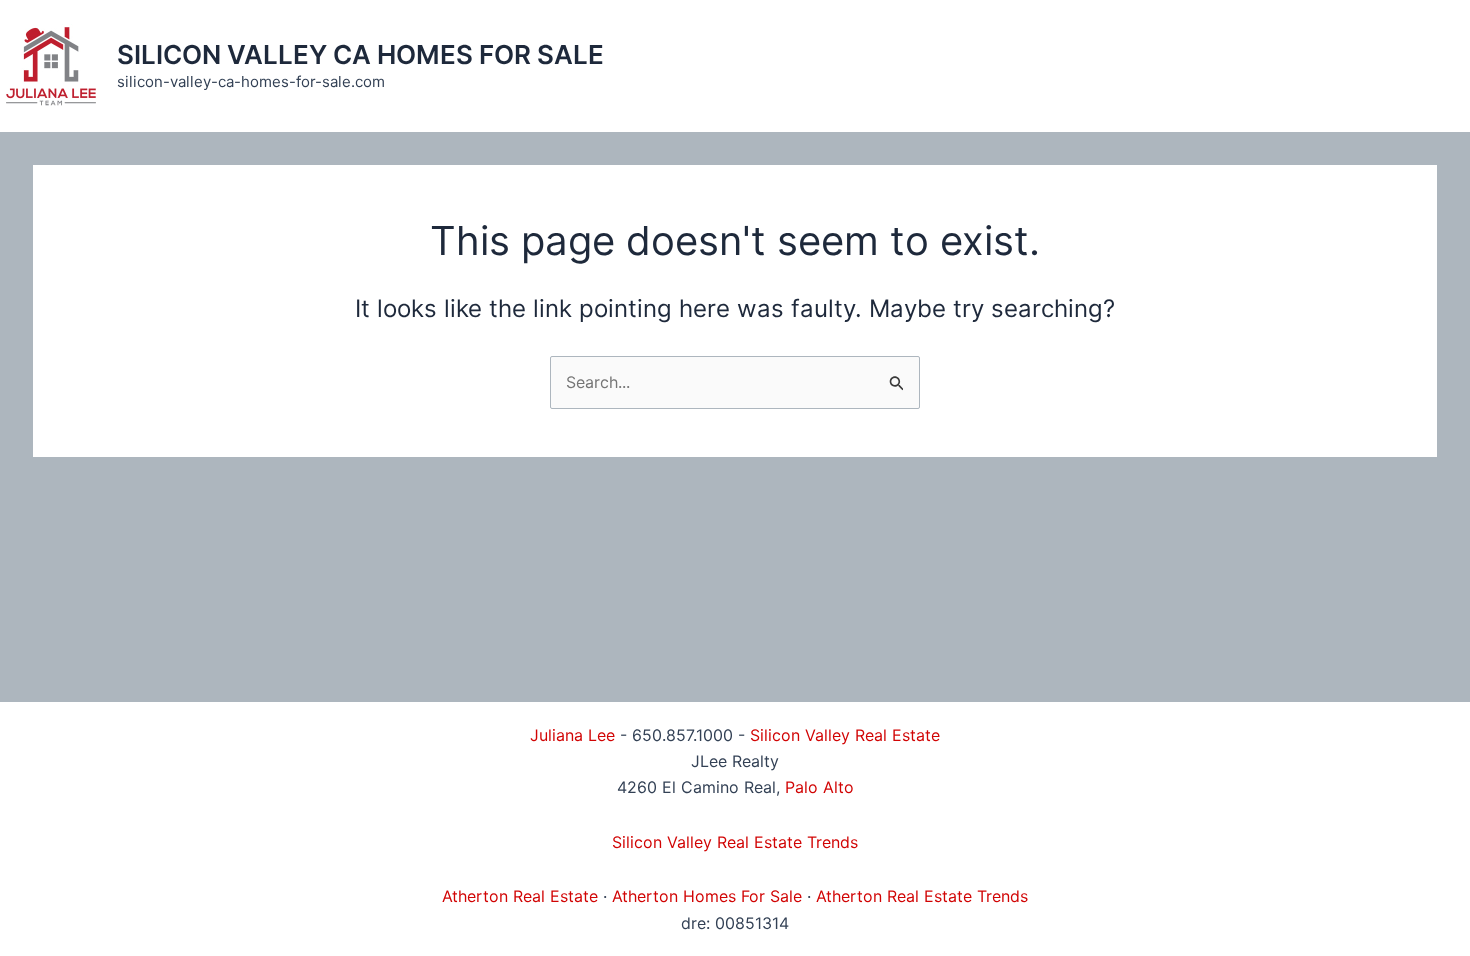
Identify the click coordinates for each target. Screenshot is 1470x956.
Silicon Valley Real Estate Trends (735, 842)
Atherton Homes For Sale (707, 896)
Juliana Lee (572, 735)
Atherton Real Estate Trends (922, 896)
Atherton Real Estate (520, 896)
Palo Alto (819, 787)
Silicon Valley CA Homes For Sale (360, 54)
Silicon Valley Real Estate (845, 735)
